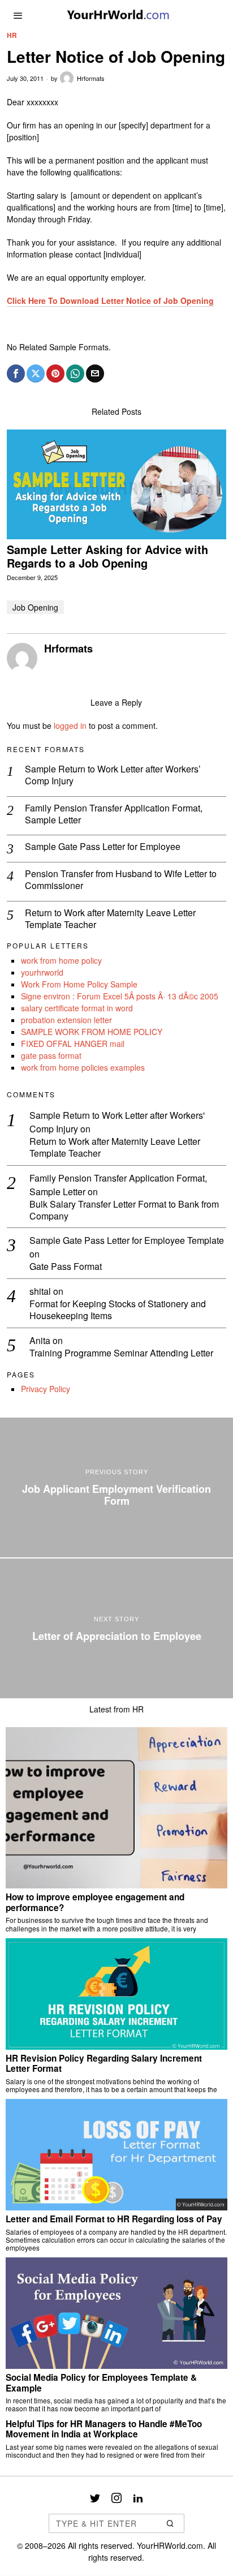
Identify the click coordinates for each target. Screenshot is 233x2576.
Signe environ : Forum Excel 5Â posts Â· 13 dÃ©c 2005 (120, 996)
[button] (171, 2523)
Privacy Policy (46, 1389)
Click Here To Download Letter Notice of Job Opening (110, 300)
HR (12, 35)
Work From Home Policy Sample (79, 984)
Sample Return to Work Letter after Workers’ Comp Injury (113, 775)
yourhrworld (42, 972)
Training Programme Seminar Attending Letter (121, 1353)
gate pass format (51, 1055)
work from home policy (61, 960)
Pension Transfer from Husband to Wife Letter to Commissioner (121, 880)
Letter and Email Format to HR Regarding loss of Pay (114, 2219)
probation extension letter (66, 1020)
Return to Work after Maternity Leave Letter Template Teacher (110, 919)
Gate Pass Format (66, 1267)
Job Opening (35, 607)
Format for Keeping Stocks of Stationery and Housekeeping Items (118, 1310)
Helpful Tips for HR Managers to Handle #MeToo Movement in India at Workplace (104, 2429)
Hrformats (91, 78)
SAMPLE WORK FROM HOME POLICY (92, 1032)
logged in (70, 725)
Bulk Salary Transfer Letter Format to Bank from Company (124, 1210)
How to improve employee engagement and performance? (95, 1902)
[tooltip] (16, 373)
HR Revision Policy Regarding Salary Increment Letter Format (104, 2064)
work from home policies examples (83, 1067)
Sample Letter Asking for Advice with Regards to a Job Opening (107, 556)
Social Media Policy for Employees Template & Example (101, 2383)
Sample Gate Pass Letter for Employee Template (127, 1240)
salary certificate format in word (77, 1008)
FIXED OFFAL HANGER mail (73, 1044)
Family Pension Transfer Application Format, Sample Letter (114, 814)
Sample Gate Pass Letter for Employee (103, 847)
